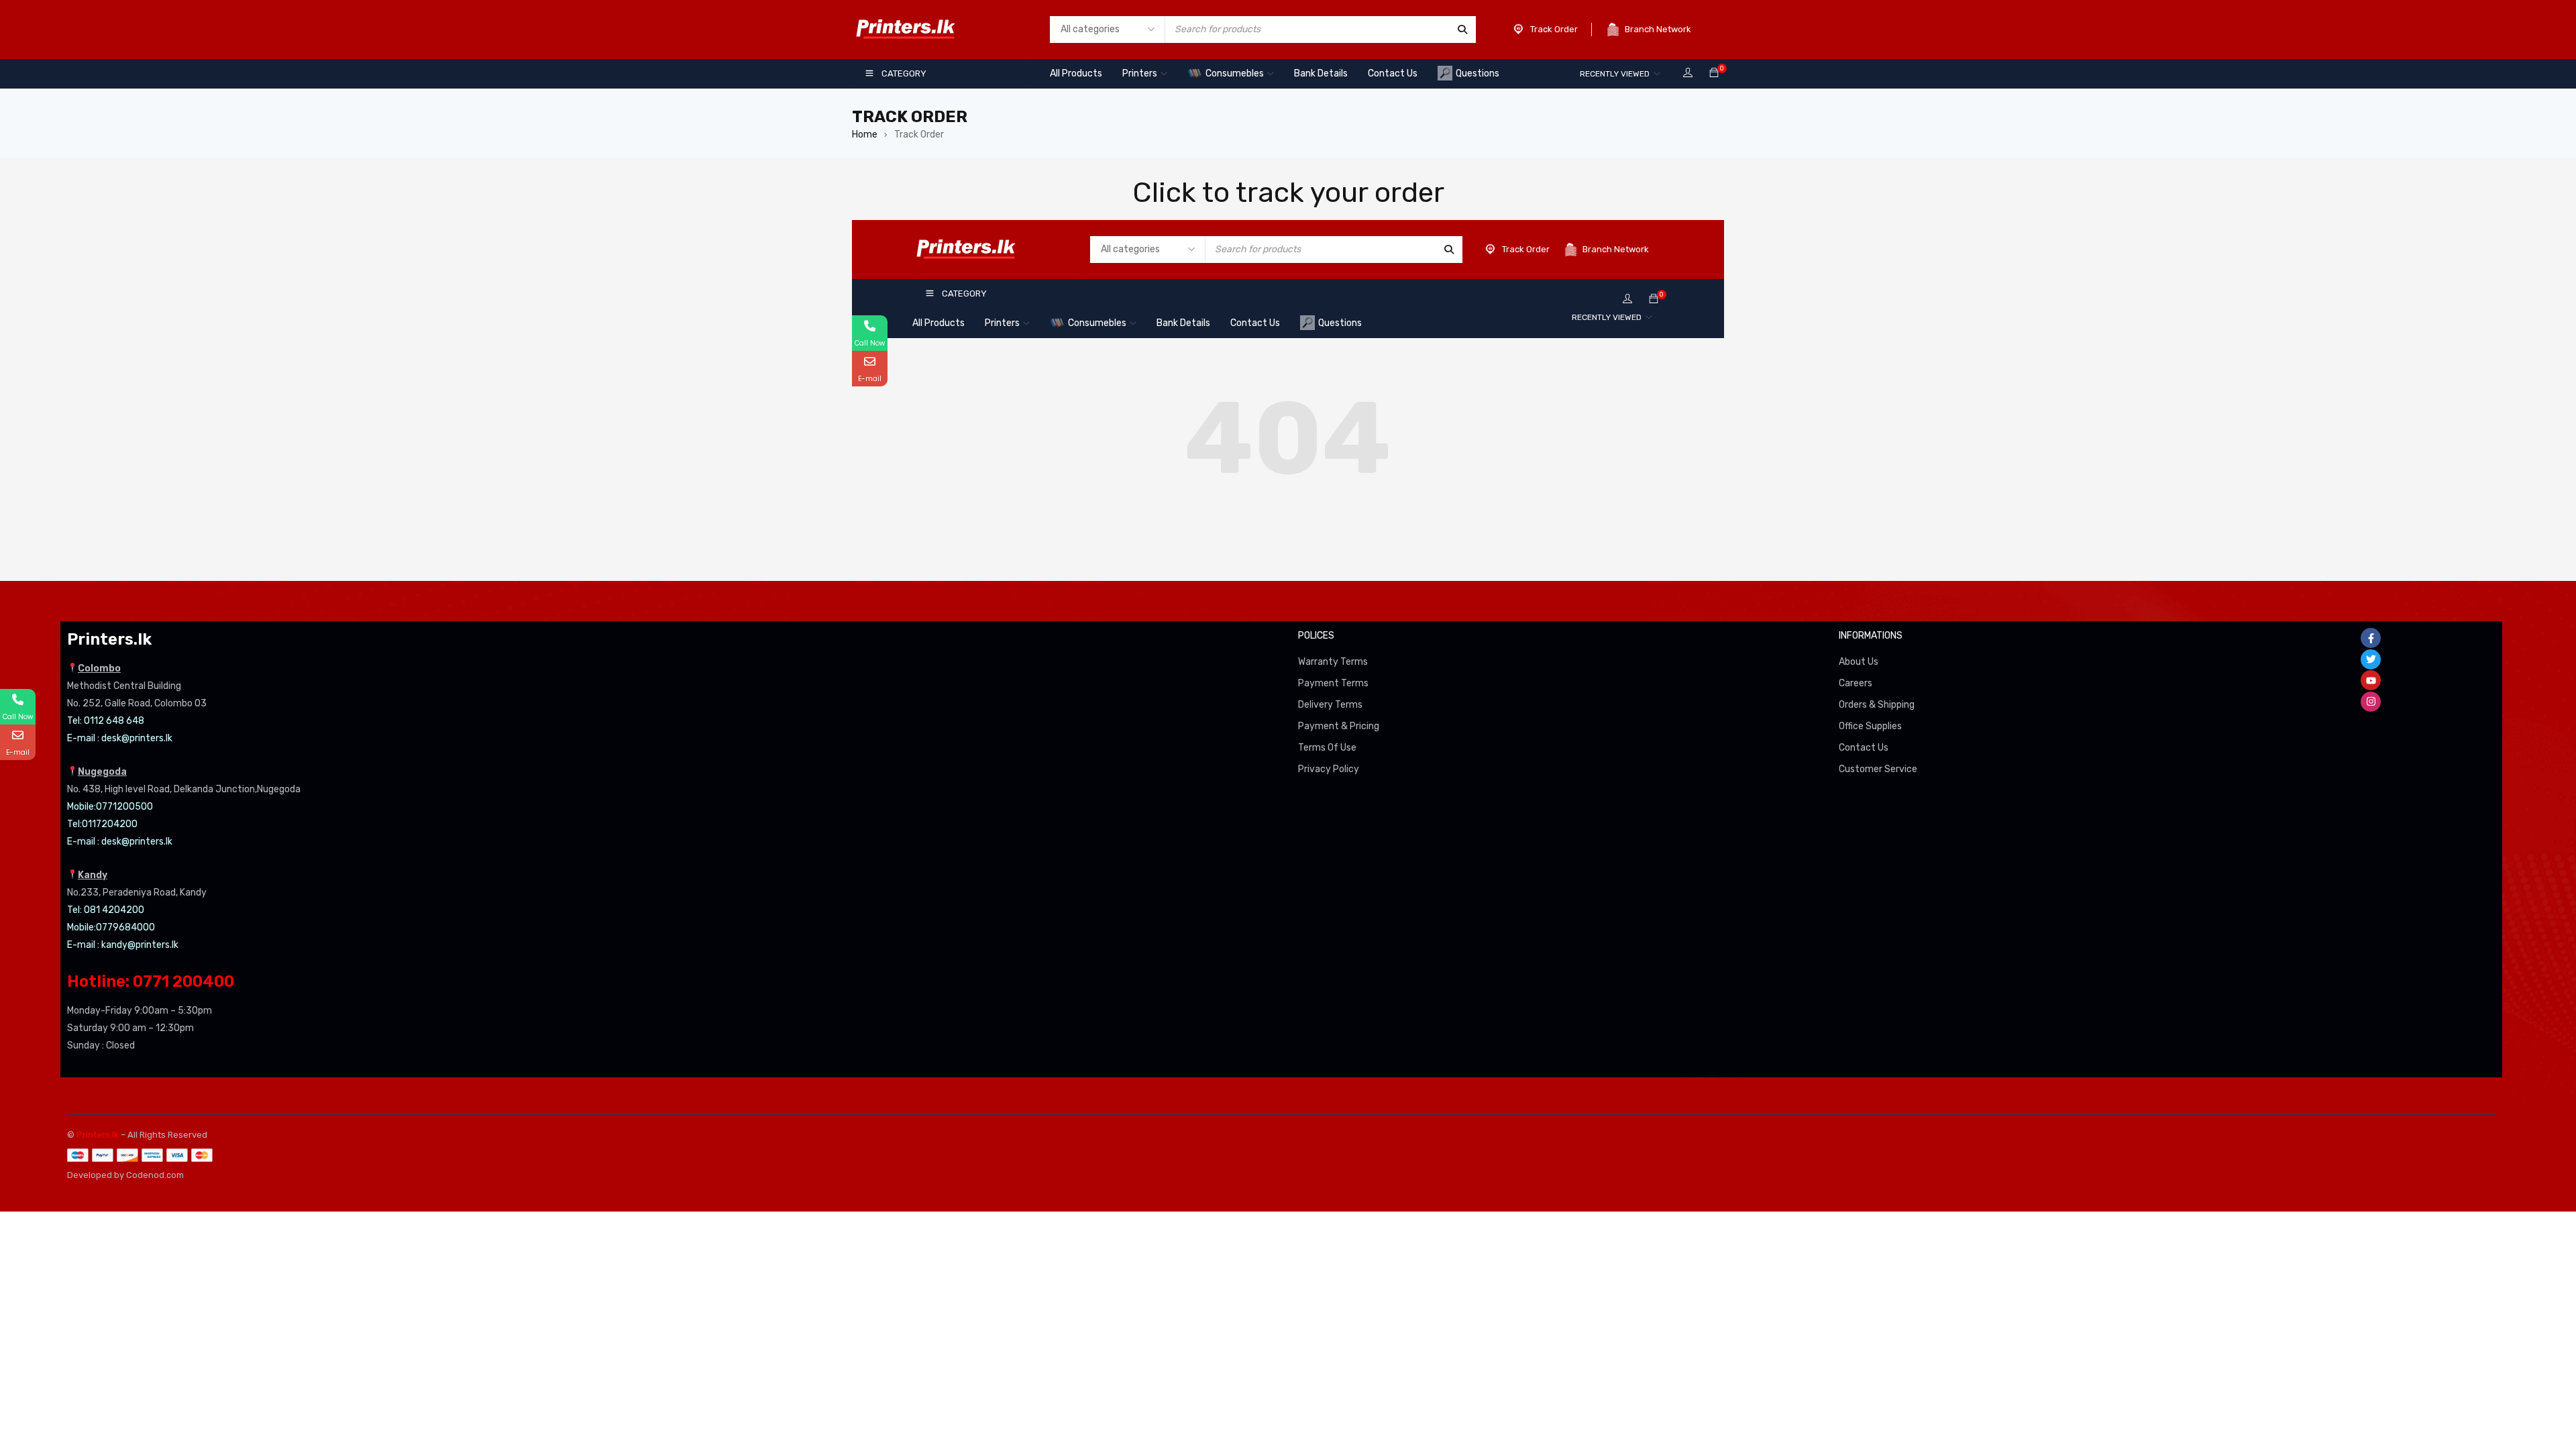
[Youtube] (2371, 680)
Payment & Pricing (1339, 726)
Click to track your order (1288, 193)
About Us (1859, 662)
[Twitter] (2371, 659)
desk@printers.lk (137, 738)
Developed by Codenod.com (125, 1175)
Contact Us (1864, 748)
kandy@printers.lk (140, 945)
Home (865, 135)
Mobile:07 (87, 807)
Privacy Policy (1329, 769)
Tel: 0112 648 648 (106, 721)
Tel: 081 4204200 (106, 910)
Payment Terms (1333, 683)
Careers (1856, 683)
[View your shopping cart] (1714, 73)
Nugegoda (102, 772)
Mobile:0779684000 (111, 927)
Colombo (99, 668)
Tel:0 (77, 824)
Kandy (93, 875)
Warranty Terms (1333, 662)
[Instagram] (2371, 702)
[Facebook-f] (2371, 638)
